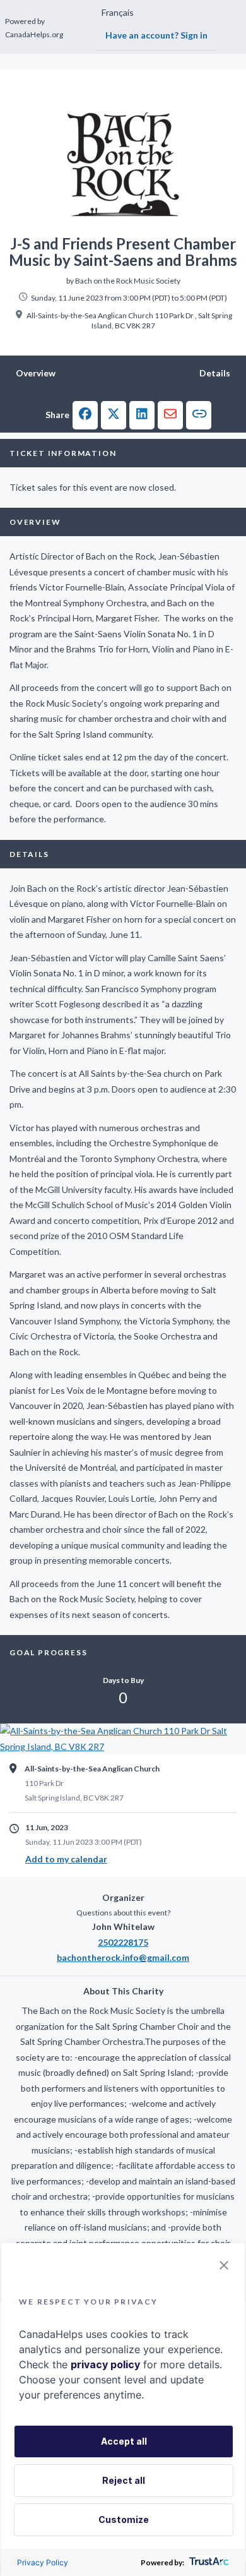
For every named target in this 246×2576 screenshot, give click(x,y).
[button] (85, 415)
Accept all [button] (124, 2441)
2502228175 (123, 1942)
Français (118, 12)
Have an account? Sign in (156, 35)
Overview (36, 373)
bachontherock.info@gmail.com (123, 1957)
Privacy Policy (43, 2562)
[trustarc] (208, 2562)
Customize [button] (124, 2519)
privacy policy (105, 2364)
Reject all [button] (124, 2480)
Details (215, 373)
